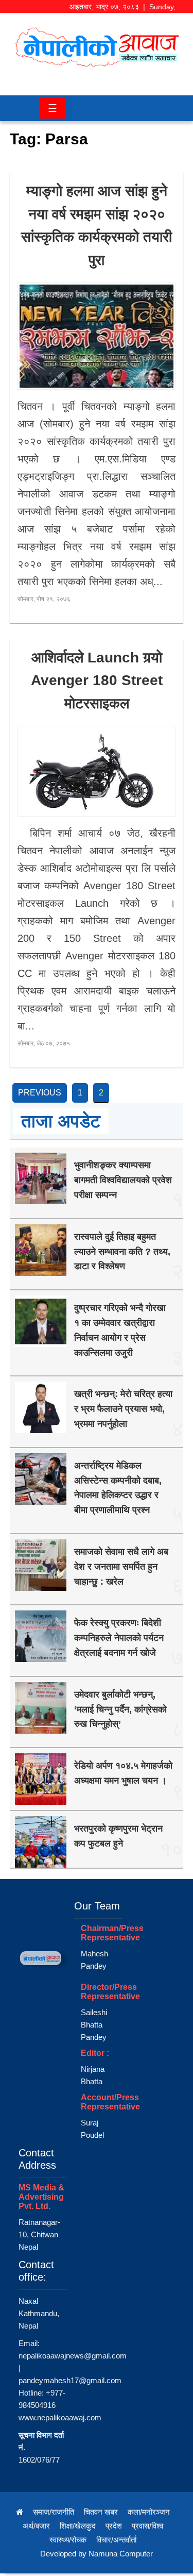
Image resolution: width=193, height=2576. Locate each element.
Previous (40, 1093)
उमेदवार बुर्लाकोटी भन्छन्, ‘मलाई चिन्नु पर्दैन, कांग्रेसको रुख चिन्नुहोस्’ (120, 1709)
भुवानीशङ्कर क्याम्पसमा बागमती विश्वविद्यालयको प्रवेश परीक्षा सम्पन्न (123, 1180)
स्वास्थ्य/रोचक (68, 2540)
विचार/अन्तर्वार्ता (116, 2540)
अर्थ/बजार (36, 2526)
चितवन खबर (101, 2512)
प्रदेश (114, 2526)
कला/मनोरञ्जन (149, 2512)
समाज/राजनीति (54, 2512)
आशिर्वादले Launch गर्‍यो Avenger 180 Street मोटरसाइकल (97, 681)
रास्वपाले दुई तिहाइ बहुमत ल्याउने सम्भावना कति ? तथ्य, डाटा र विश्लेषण (122, 1252)
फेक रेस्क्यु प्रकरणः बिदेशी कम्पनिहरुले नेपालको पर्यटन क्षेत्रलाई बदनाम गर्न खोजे (119, 1638)
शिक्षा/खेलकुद (78, 2526)
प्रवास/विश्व (147, 2526)
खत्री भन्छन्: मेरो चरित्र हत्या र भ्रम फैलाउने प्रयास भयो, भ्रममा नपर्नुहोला (123, 1409)
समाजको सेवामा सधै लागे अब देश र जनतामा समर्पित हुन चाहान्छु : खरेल (121, 1567)
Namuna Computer (121, 2554)
